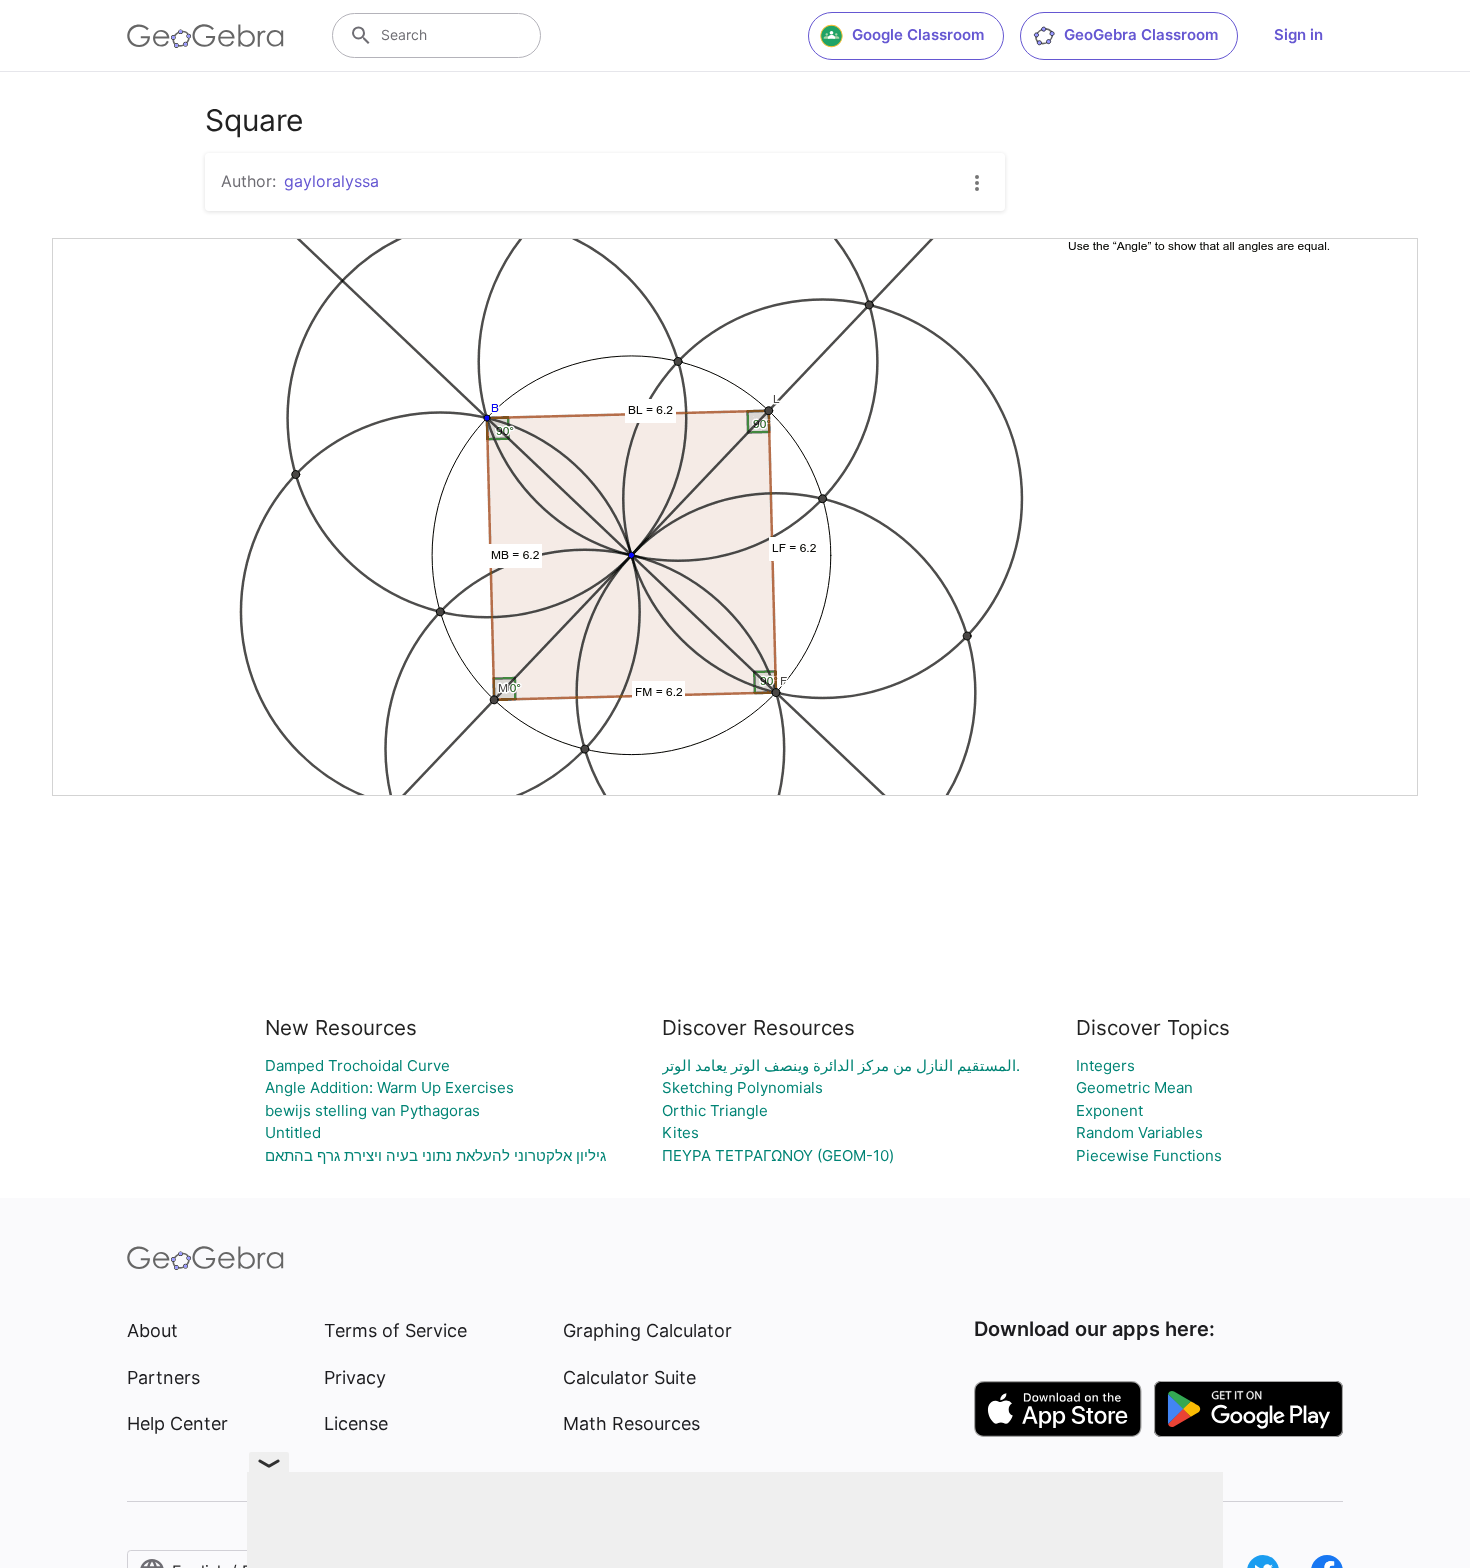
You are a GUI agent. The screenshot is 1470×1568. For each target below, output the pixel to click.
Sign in (1298, 34)
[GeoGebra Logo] (205, 36)
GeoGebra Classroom (1141, 34)
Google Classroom (918, 34)
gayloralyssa (331, 181)
